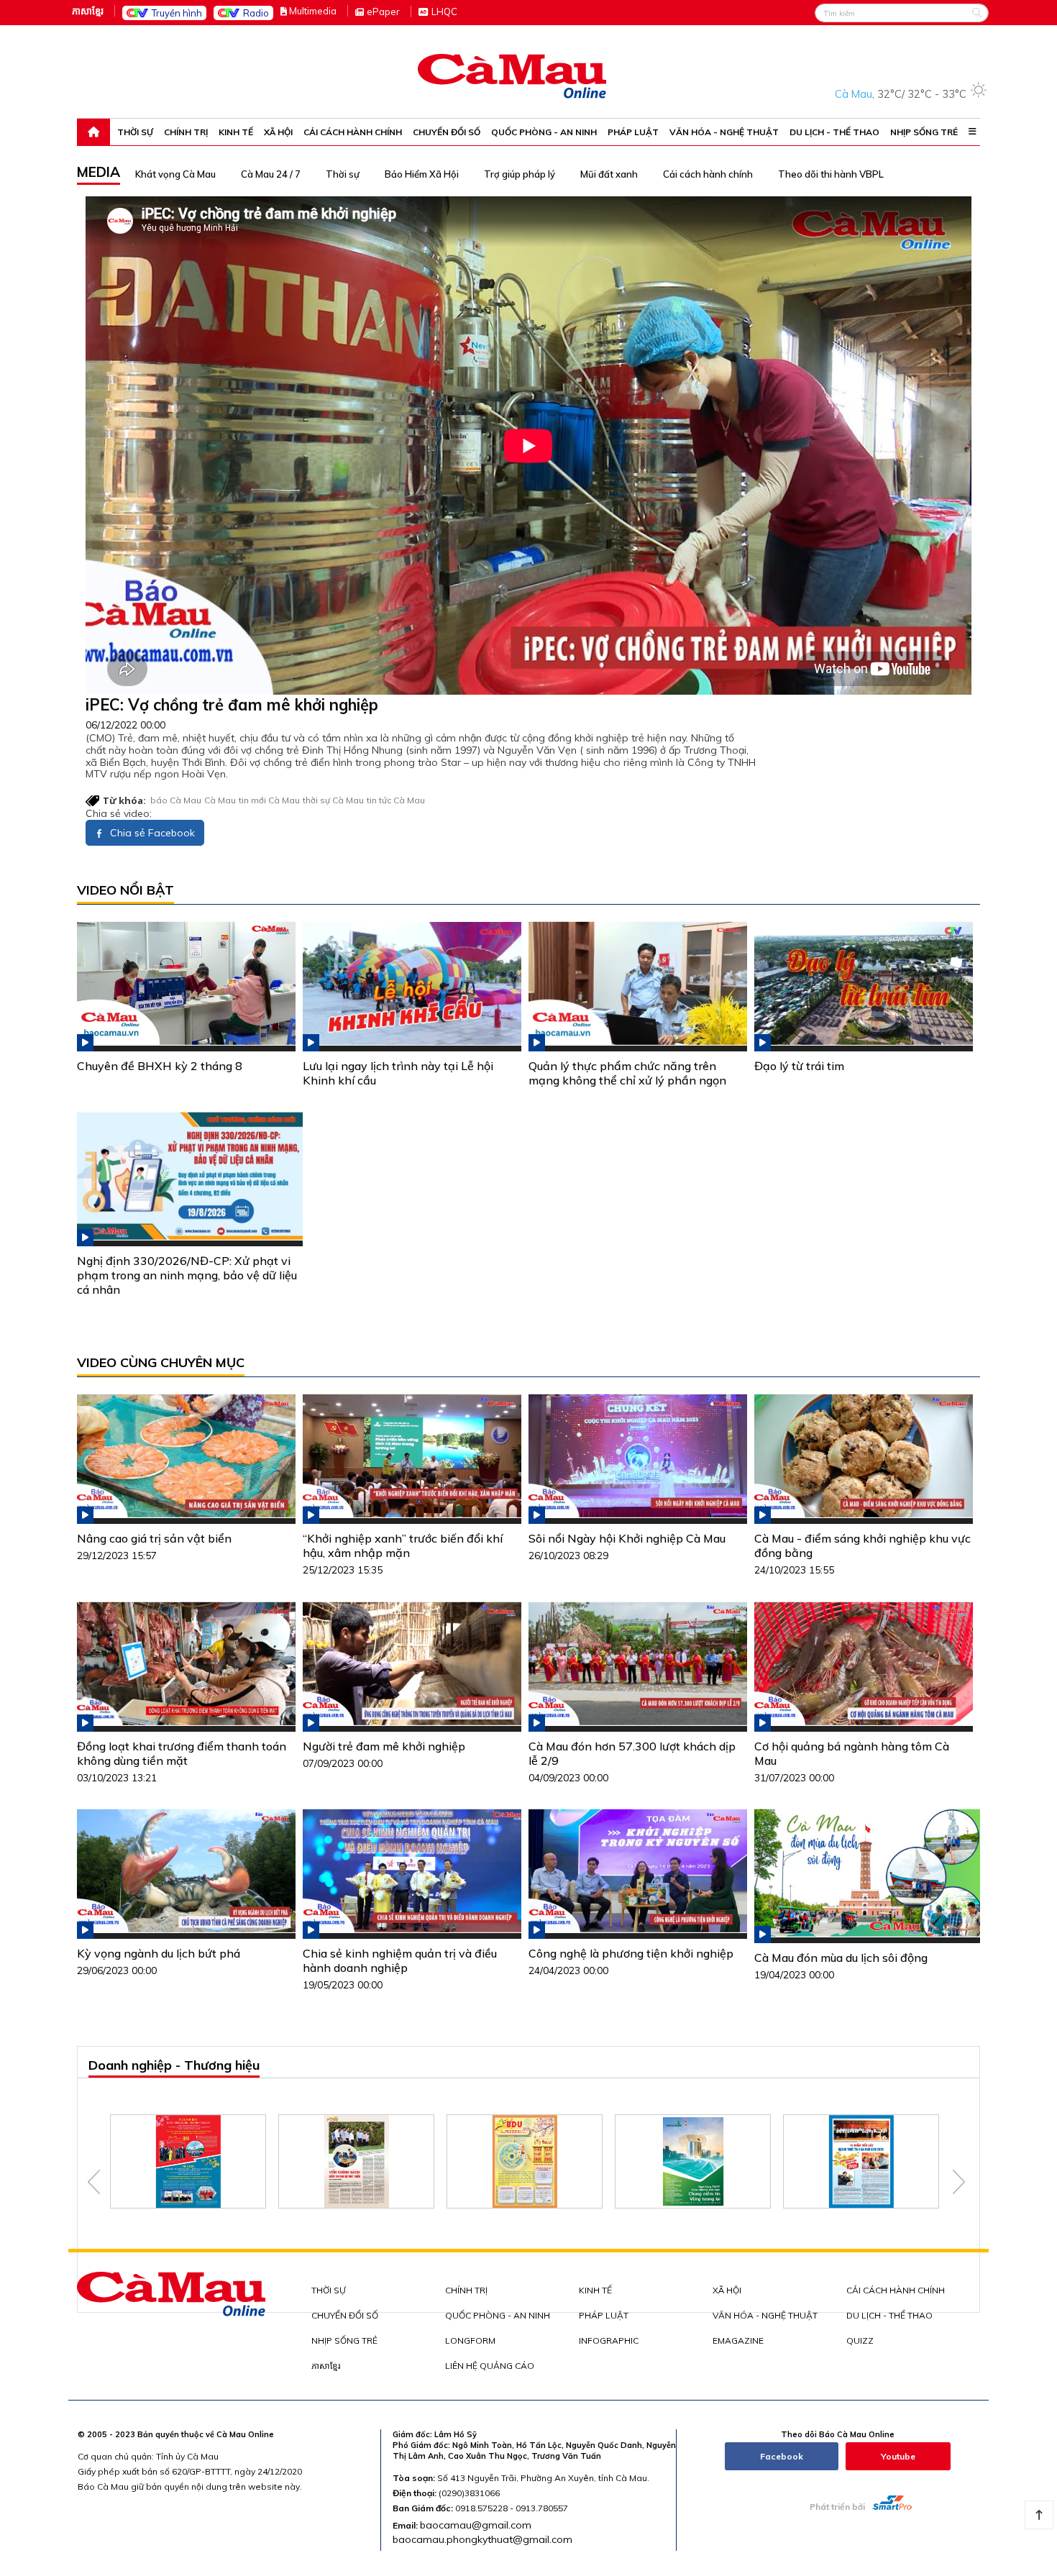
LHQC (444, 12)
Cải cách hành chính (353, 132)
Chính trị (186, 132)
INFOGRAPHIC (609, 2340)
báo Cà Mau (176, 800)
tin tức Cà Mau (396, 800)
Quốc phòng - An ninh (544, 132)
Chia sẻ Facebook (151, 833)
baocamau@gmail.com (476, 2525)
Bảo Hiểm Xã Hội (422, 174)
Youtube (898, 2456)
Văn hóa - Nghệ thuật (724, 132)
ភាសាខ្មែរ (88, 11)
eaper (383, 12)
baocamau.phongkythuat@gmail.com (482, 2539)
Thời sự (135, 132)
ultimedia (313, 11)
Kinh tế (236, 132)
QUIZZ (860, 2340)
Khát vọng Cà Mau (175, 174)
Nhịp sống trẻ (924, 132)
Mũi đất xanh (609, 174)
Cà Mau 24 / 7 (271, 174)
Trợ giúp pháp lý (520, 174)
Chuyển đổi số (447, 132)
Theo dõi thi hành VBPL (831, 174)
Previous (94, 2182)
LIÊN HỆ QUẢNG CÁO (490, 2366)
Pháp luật (633, 132)
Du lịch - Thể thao (834, 132)
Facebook (782, 2456)
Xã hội (278, 132)
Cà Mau (220, 800)
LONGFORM (470, 2340)
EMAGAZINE (738, 2340)
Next (959, 2182)
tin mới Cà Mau (269, 800)
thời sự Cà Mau (333, 800)
